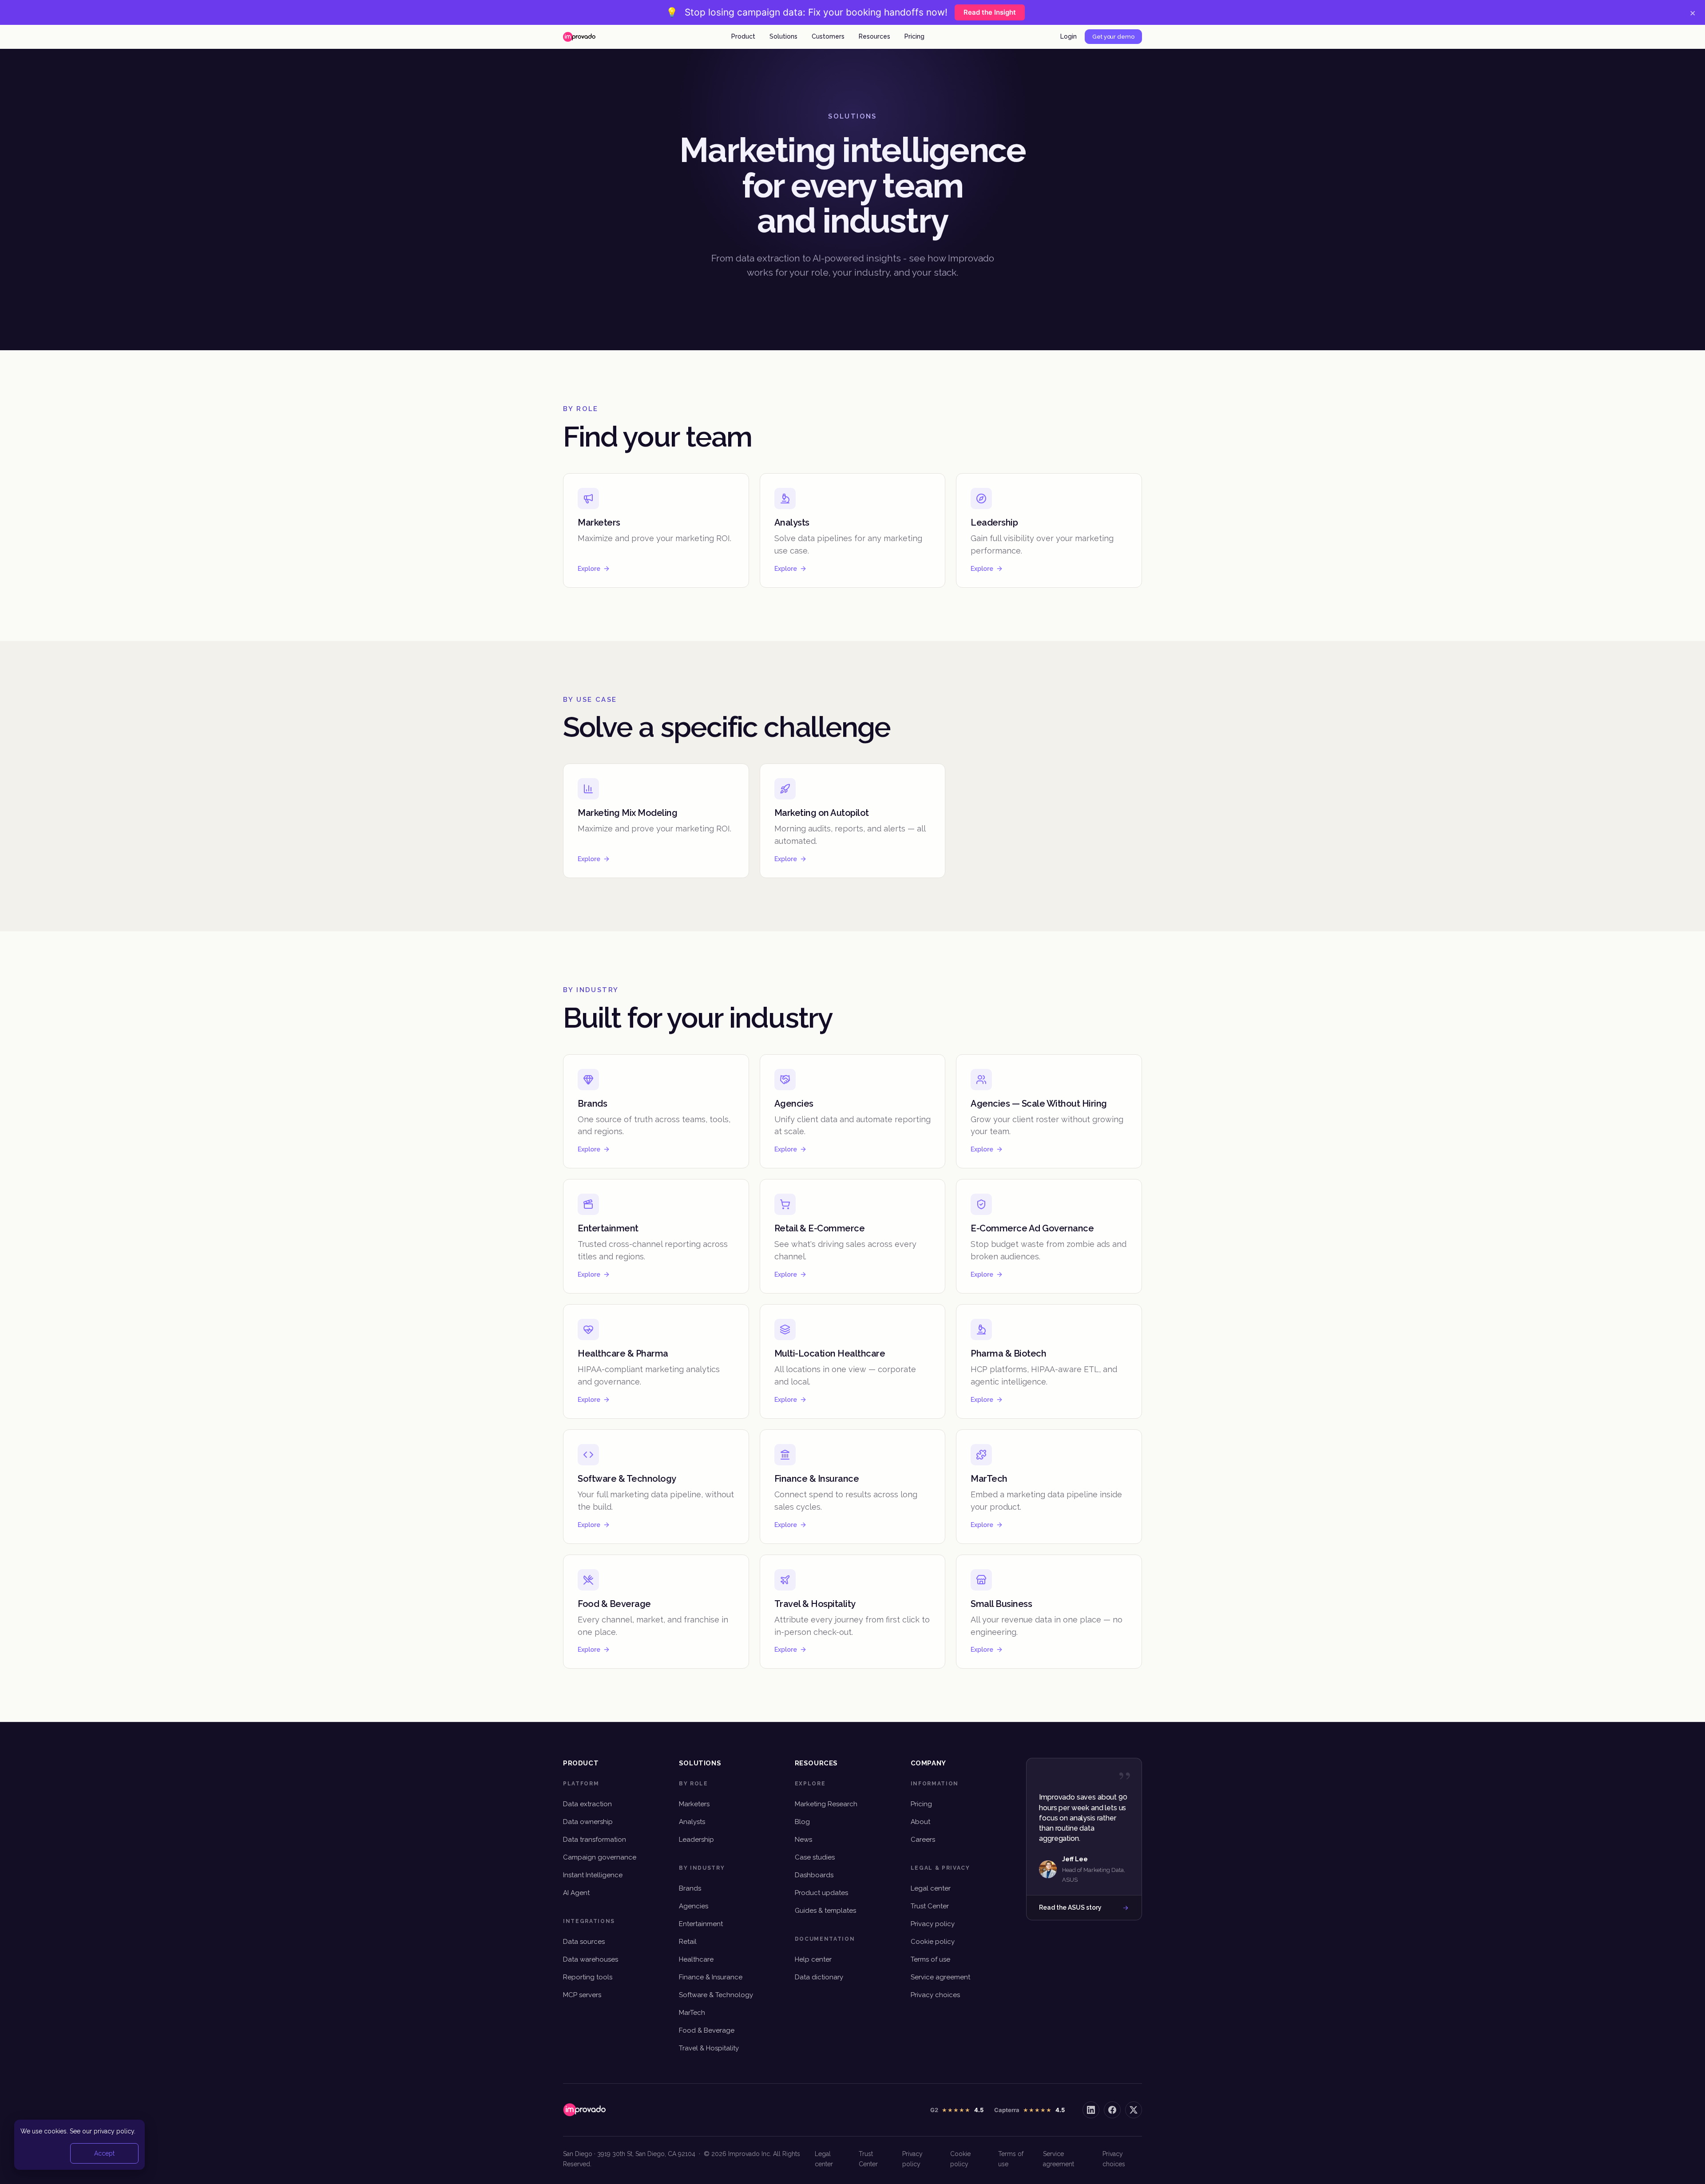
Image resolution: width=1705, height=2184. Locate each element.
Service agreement (940, 1977)
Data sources (584, 1942)
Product (743, 36)
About (920, 1822)
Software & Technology (716, 1995)
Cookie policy (933, 1942)
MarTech (692, 2013)
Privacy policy (933, 1924)
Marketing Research (826, 1804)
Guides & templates (825, 1911)
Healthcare (696, 1959)
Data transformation (595, 1840)
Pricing (914, 36)
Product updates (821, 1893)
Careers (923, 1840)
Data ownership (588, 1822)
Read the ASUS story (1070, 1907)
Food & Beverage (707, 2030)
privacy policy (114, 2131)
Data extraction (587, 1804)
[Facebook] (1112, 2110)
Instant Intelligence (593, 1875)
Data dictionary (819, 1977)
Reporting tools (588, 1977)
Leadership (696, 1840)
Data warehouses (591, 1959)
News (803, 1840)
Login (1069, 36)
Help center (813, 1959)
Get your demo (1113, 37)
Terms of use (930, 1959)
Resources (874, 36)
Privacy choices (935, 1995)
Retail (688, 1942)
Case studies (815, 1857)
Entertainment (701, 1924)
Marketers (694, 1804)
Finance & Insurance (711, 1977)
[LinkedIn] (1091, 2110)
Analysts (692, 1822)
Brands (690, 1888)
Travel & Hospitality (709, 2048)
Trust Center (930, 1906)
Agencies (694, 1906)
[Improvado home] (579, 37)
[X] (1134, 2110)
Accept (104, 2153)
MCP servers (582, 1995)
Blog (802, 1822)
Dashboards (814, 1875)
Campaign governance (600, 1857)
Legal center (931, 1888)
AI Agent (576, 1893)
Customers (828, 36)
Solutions (783, 36)
